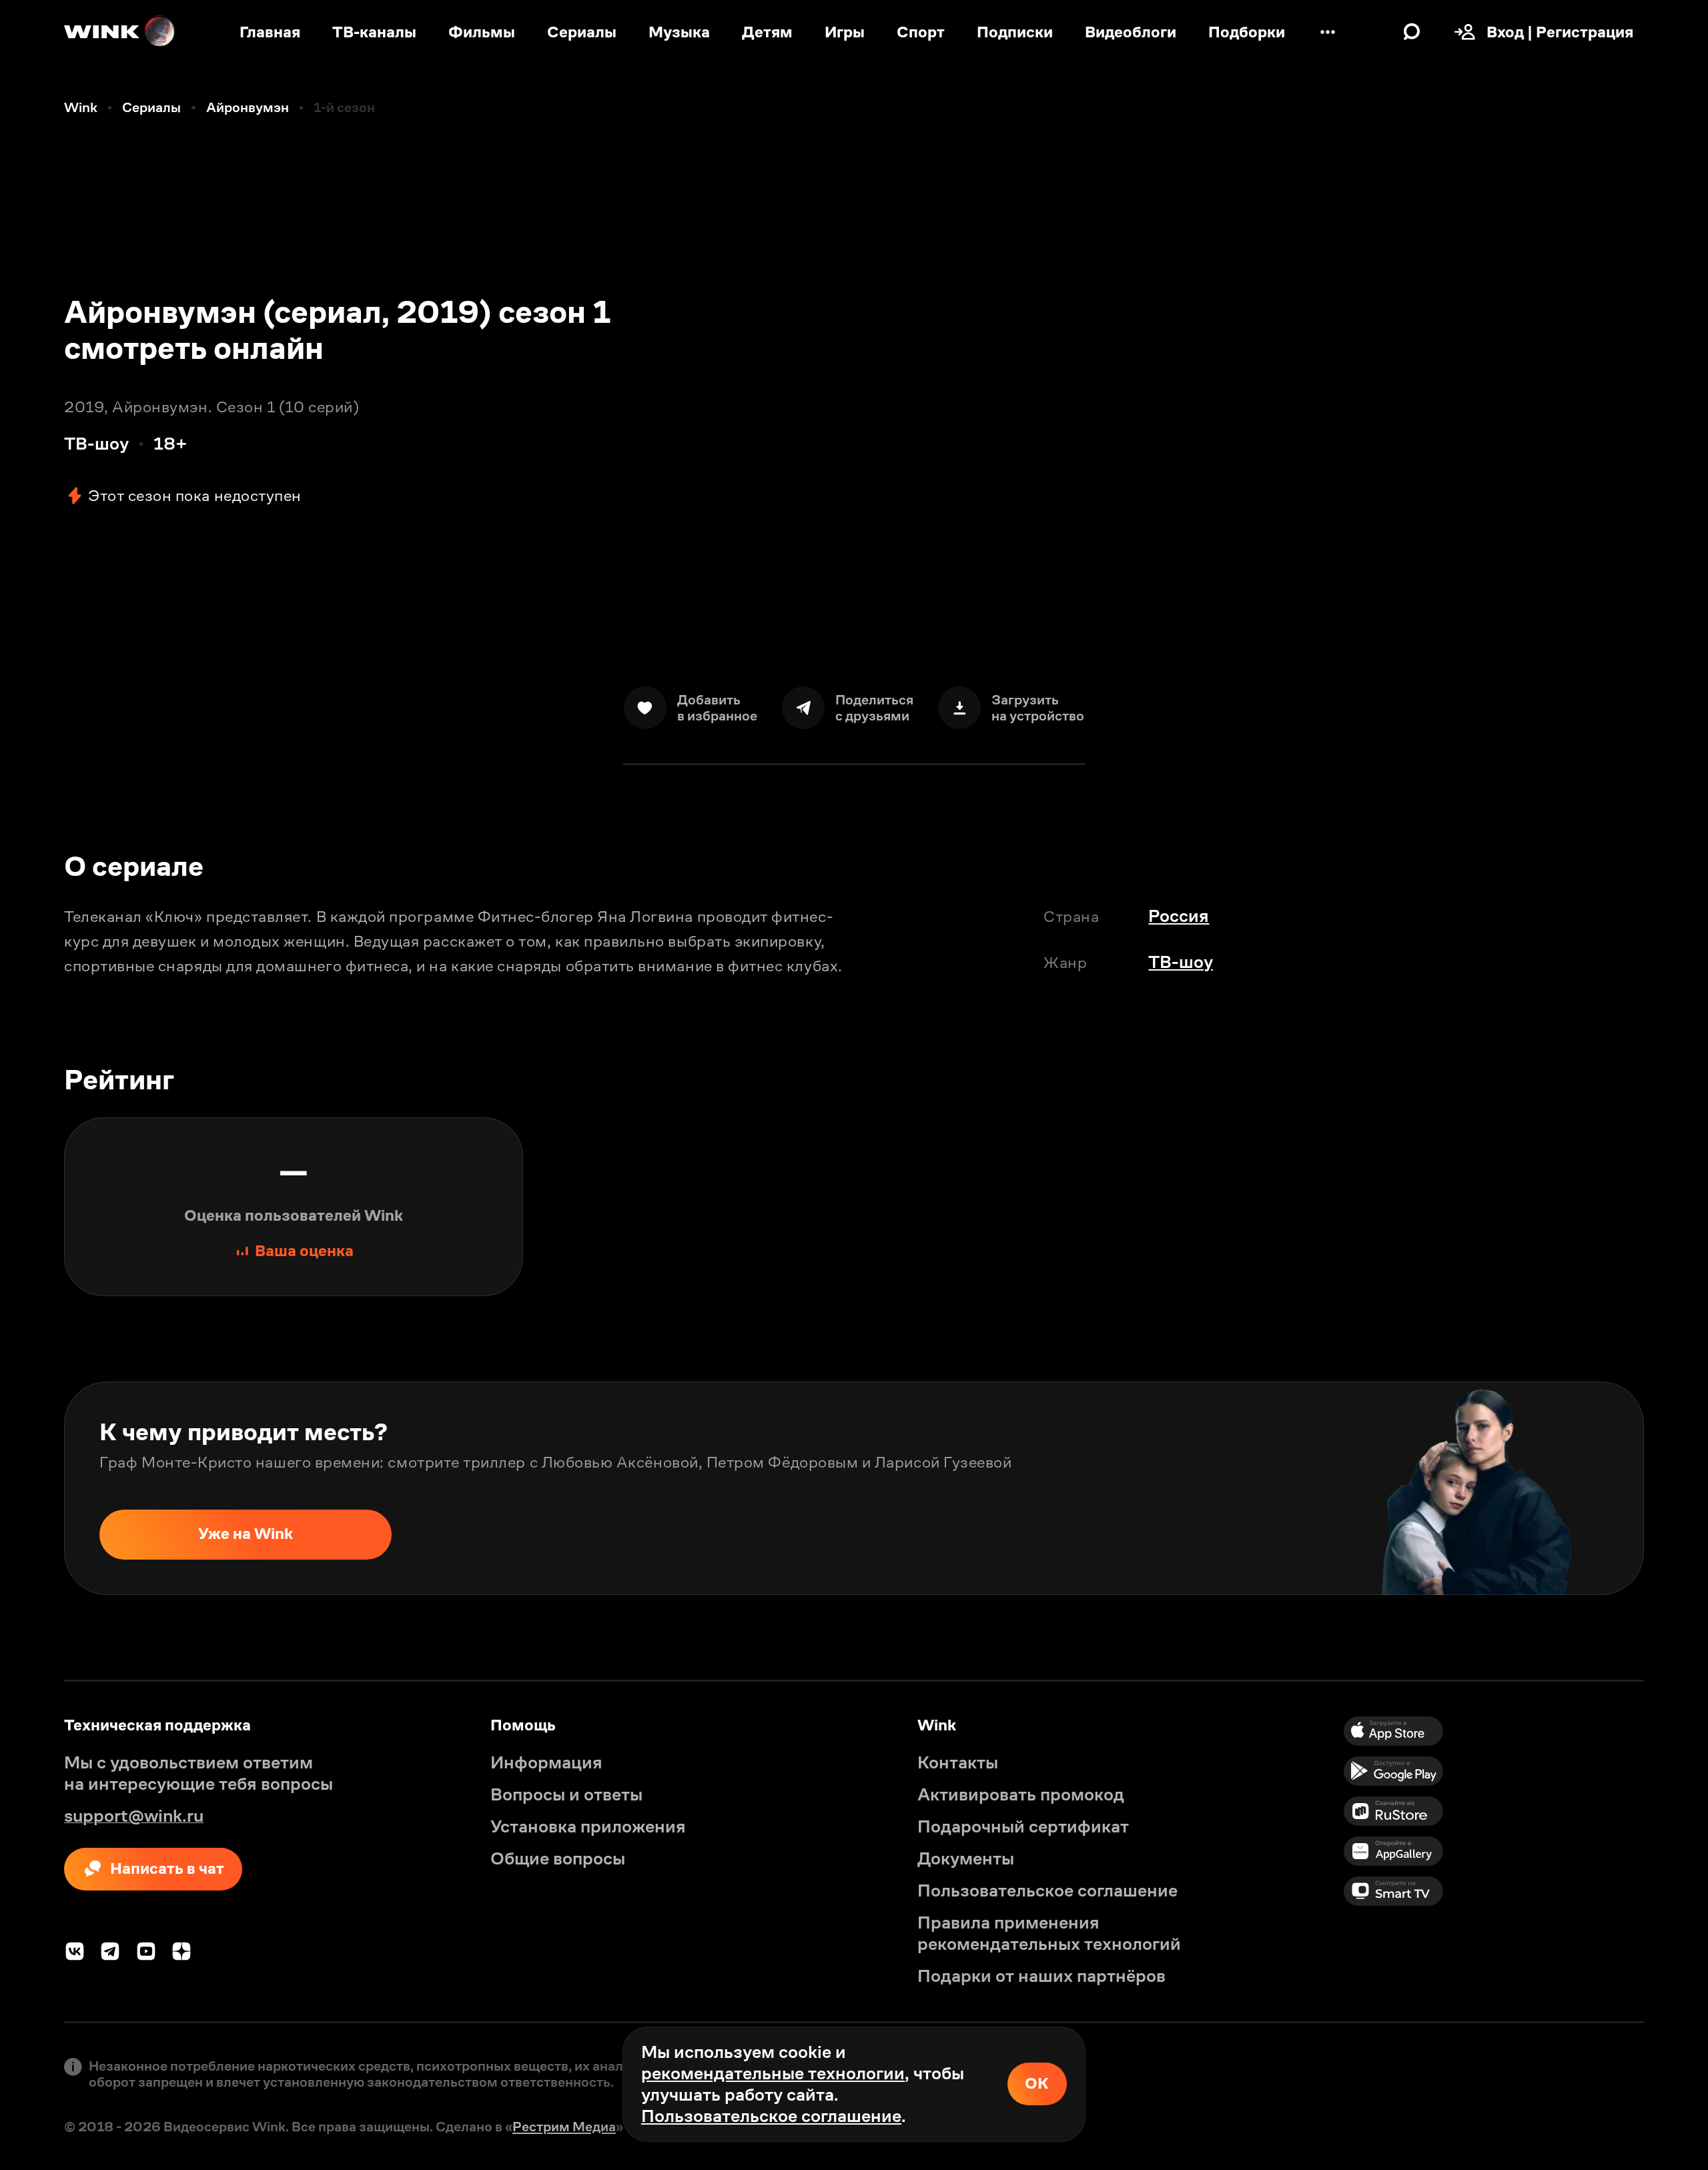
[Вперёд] (1676, 1488)
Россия (1179, 916)
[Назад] (32, 1488)
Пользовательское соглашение (771, 2116)
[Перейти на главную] (120, 32)
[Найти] (1412, 32)
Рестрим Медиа (564, 2127)
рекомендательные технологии (773, 2073)
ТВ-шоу (1181, 962)
